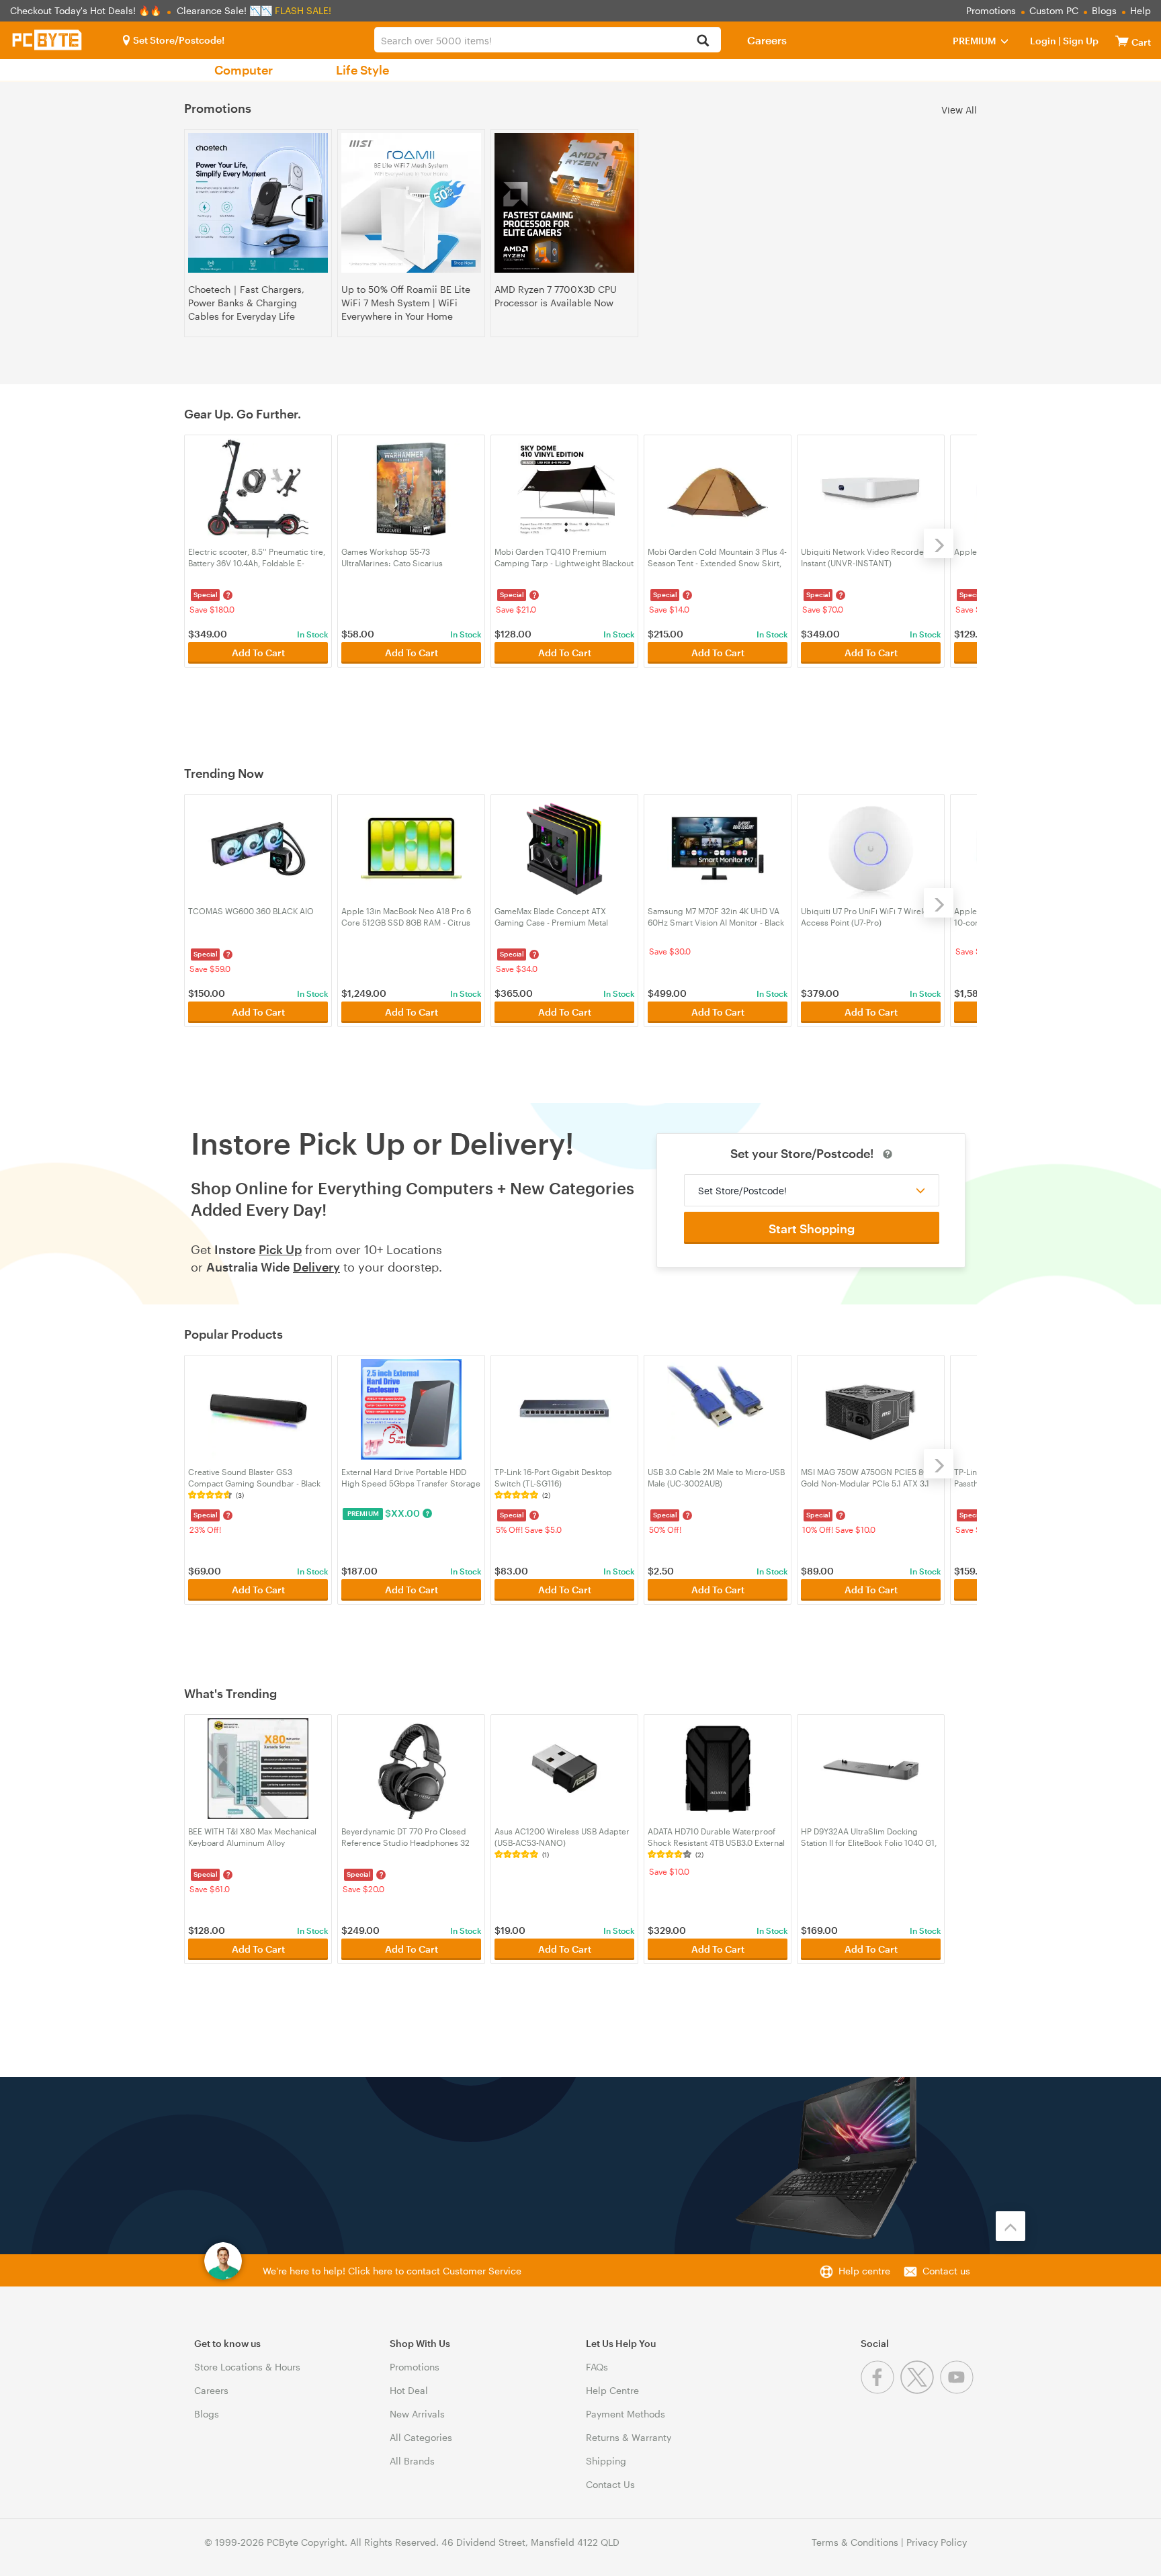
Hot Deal (409, 2390)
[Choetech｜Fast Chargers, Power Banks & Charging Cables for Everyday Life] (258, 203)
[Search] (703, 41)
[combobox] (547, 40)
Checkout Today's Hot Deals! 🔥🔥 (87, 10)
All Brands (412, 2461)
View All (959, 109)
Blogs (1104, 10)
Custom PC (1054, 10)
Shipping (606, 2461)
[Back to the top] (1010, 2226)
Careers (767, 40)
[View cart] (1122, 41)
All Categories (421, 2437)
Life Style (362, 70)
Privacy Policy (937, 2542)
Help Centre (612, 2390)
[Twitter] (920, 2390)
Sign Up (1080, 41)
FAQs (597, 2367)
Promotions (991, 10)
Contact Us (610, 2484)
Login (1043, 41)
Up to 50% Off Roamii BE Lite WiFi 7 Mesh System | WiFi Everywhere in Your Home (406, 303)
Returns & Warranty (629, 2437)
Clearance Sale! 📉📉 (224, 10)
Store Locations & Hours (247, 2367)
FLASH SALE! (303, 10)
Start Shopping (812, 1229)
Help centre (864, 2271)
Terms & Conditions (855, 2542)
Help (1141, 10)
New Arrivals (417, 2414)
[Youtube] (958, 2390)
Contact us (946, 2271)
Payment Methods (626, 2414)
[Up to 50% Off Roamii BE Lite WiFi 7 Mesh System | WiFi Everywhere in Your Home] (411, 203)
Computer (244, 70)
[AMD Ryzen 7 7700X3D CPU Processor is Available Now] (564, 203)
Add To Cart (258, 653)
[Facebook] (880, 2390)
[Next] (939, 543)
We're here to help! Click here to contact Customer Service (392, 2271)
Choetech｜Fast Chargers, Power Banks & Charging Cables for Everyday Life (246, 303)
